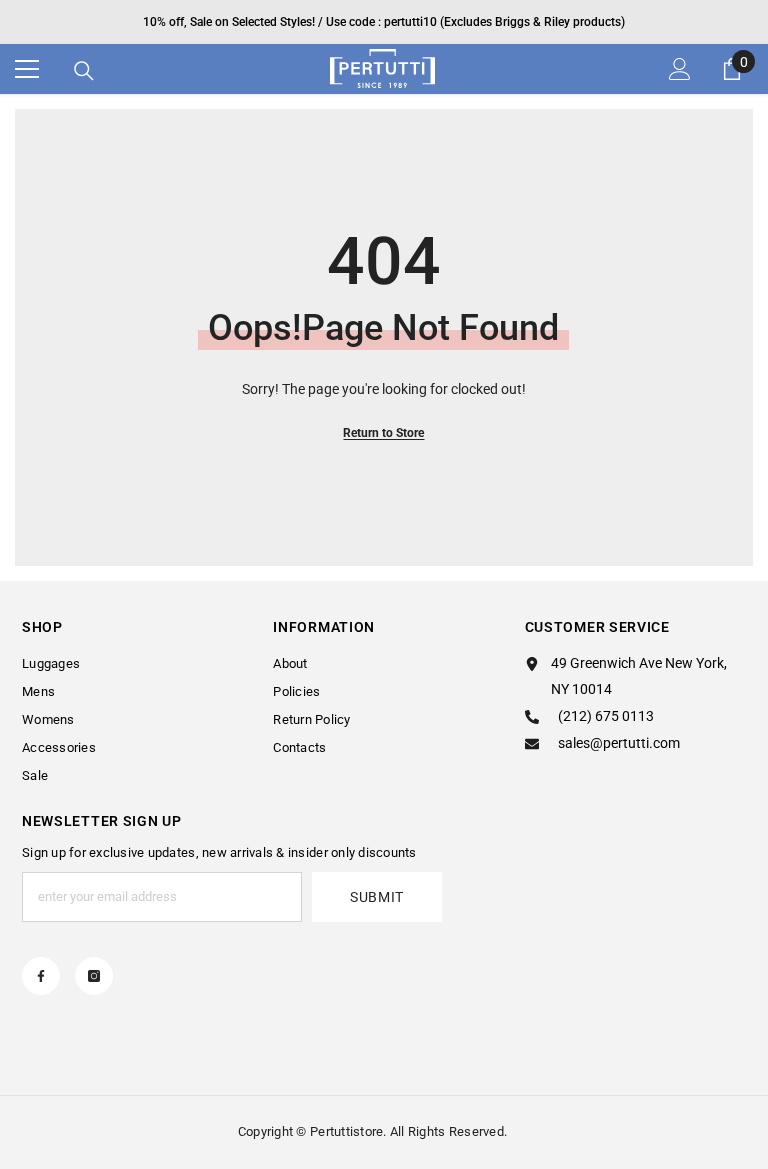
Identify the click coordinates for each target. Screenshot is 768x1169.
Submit (377, 897)
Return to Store (383, 433)
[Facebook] (41, 976)
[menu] (27, 69)
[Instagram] (94, 976)
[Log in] (680, 69)
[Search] (84, 71)
